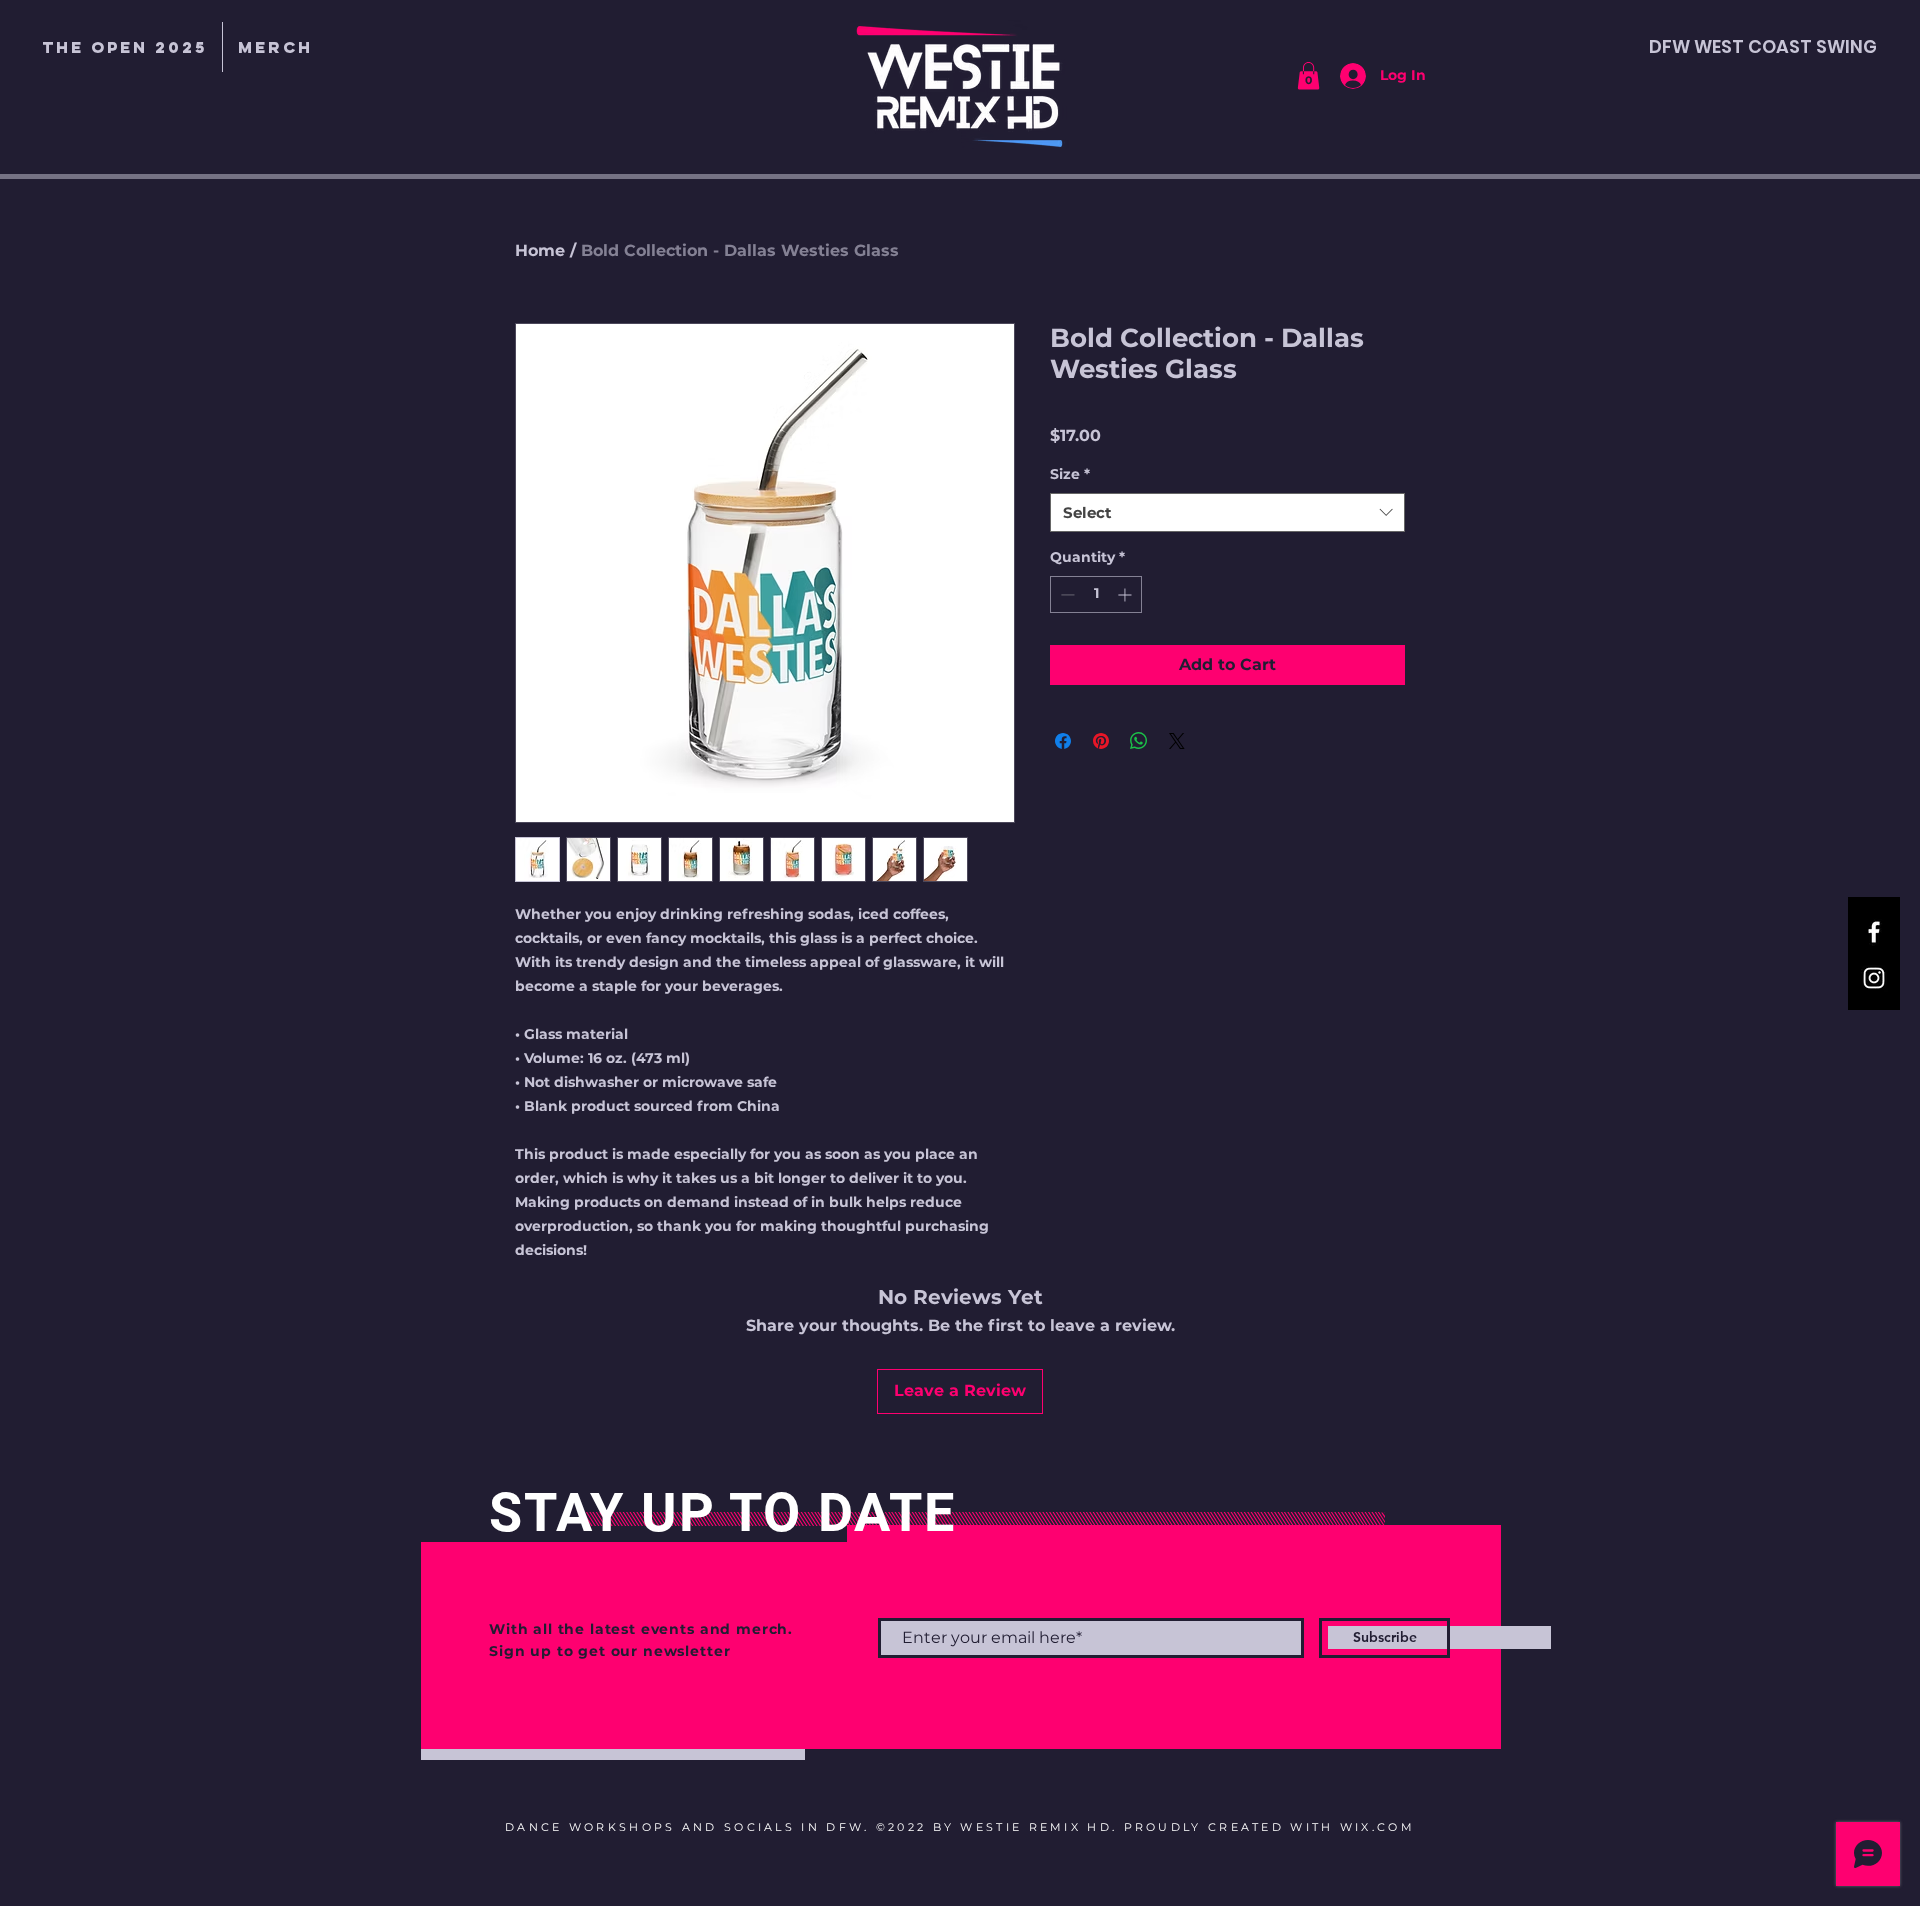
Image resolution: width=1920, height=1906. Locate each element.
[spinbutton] (1096, 594)
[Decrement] (1065, 594)
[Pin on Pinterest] (1101, 741)
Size (1070, 474)
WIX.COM (1377, 1827)
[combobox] (1227, 512)
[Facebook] (1874, 932)
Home (540, 250)
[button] (275, 47)
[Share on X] (1177, 741)
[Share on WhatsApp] (1139, 741)
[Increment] (1126, 594)
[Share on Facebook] (1063, 741)
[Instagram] (1874, 978)
